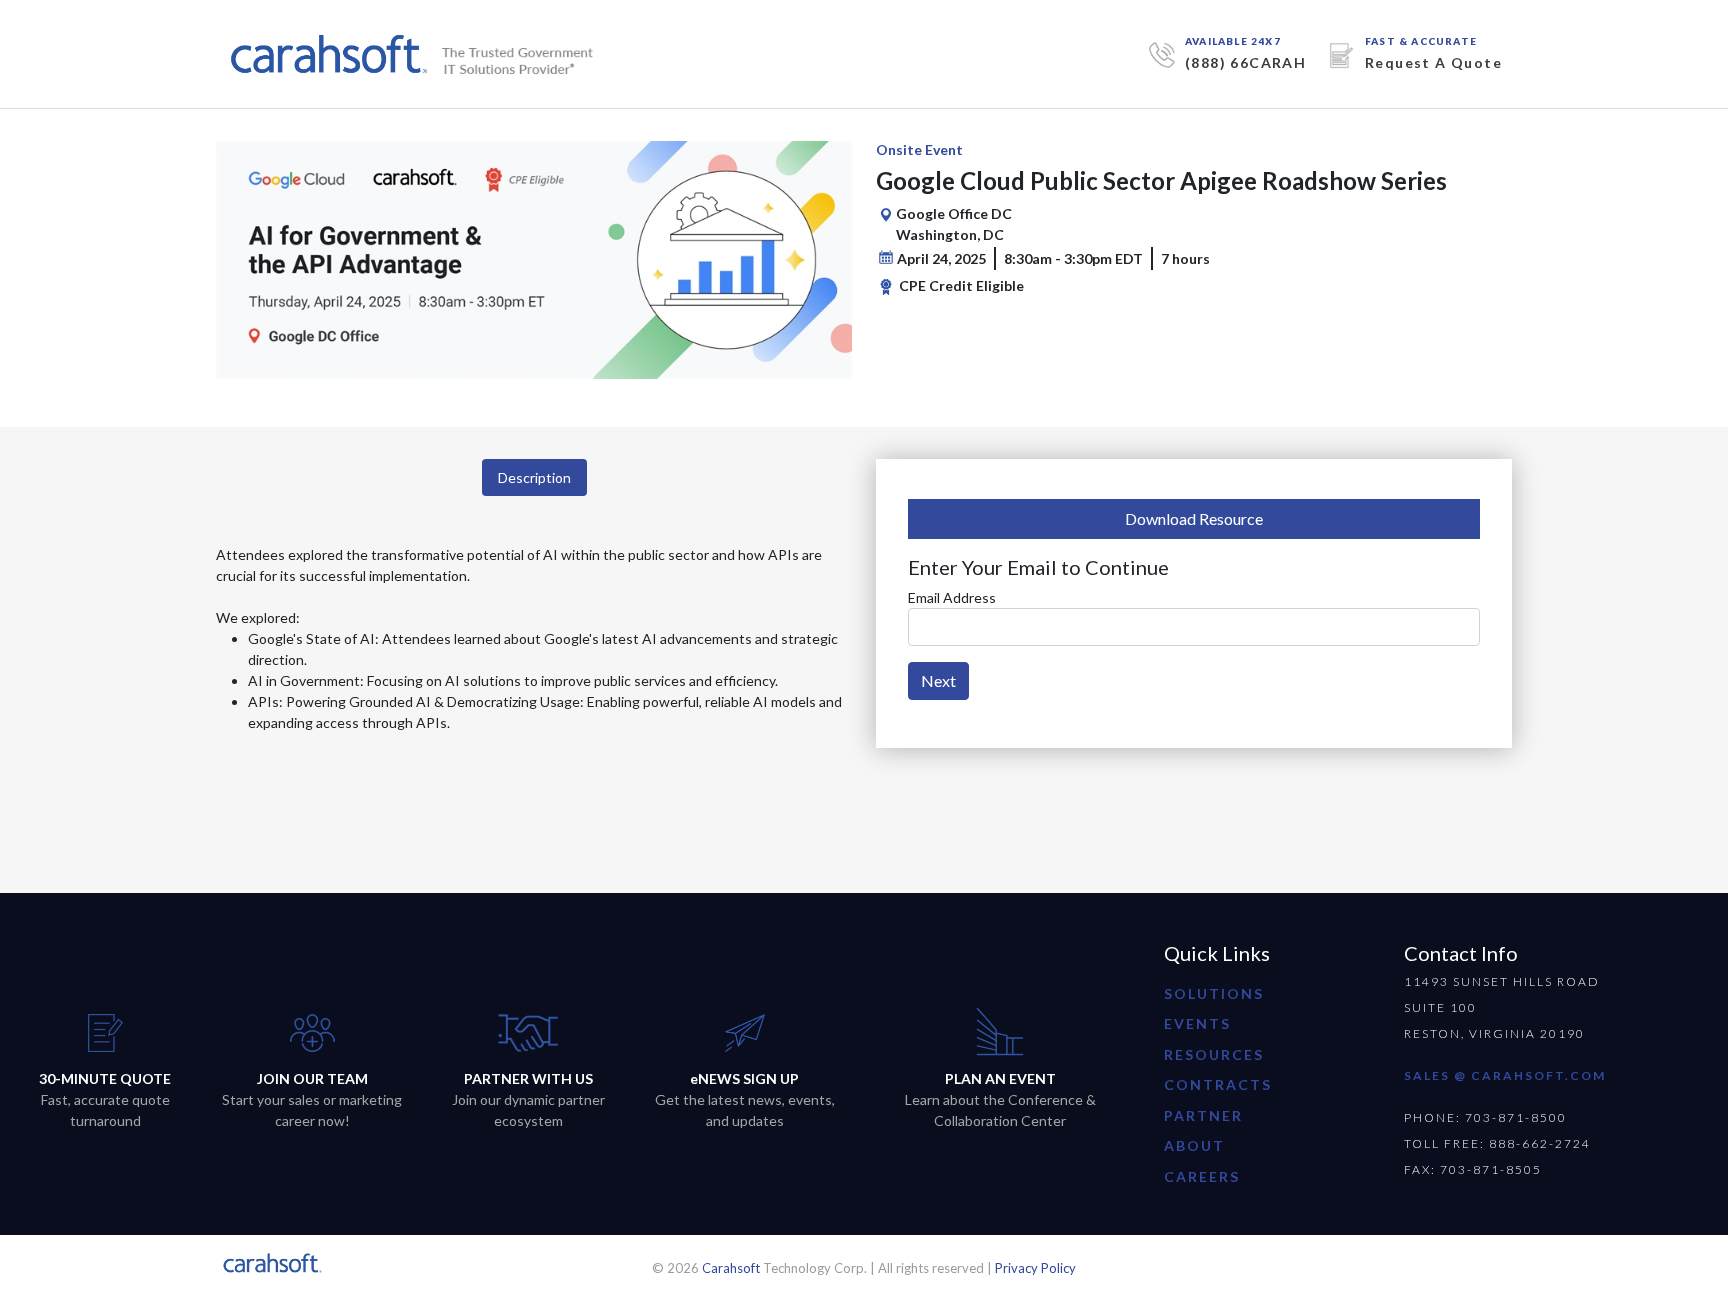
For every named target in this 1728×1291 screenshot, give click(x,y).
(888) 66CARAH (1245, 62)
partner (1203, 1115)
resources (1214, 1054)
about (1194, 1145)
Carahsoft (731, 1268)
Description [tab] (534, 477)
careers (1202, 1176)
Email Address (952, 597)
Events (1197, 1023)
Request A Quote (1433, 62)
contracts (1218, 1084)
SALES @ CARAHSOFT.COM (1505, 1075)
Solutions (1214, 993)
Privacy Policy (1035, 1268)
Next (938, 680)
